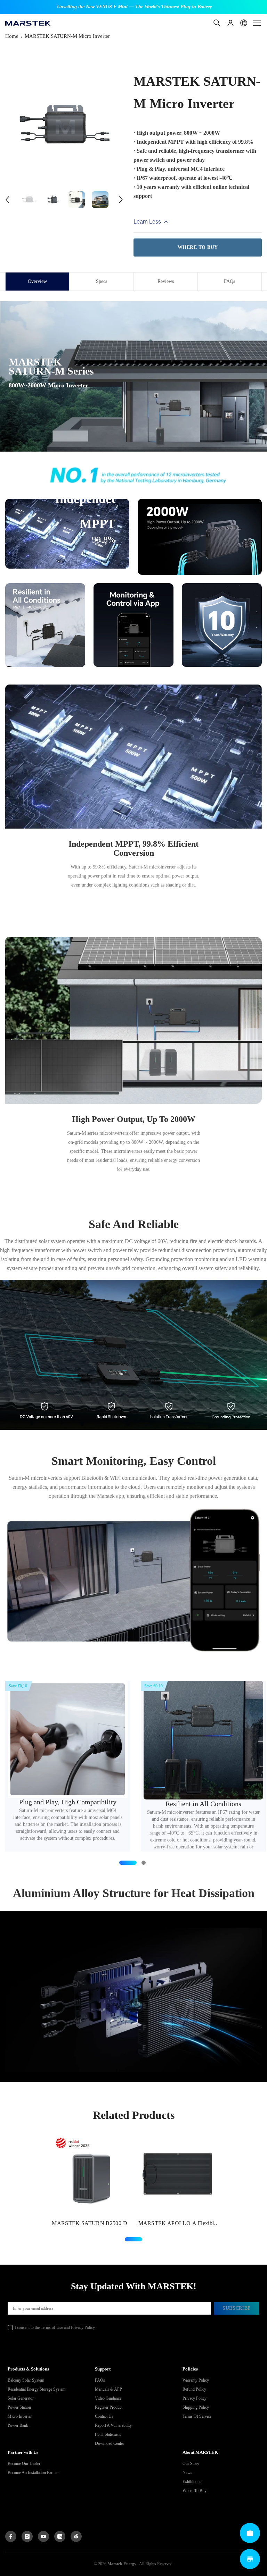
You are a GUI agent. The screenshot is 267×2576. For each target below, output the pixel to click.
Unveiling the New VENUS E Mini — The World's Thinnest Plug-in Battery (134, 7)
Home (12, 36)
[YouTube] (43, 2536)
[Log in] (230, 23)
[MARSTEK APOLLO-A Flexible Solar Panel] (177, 2173)
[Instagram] (27, 2536)
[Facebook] (11, 2536)
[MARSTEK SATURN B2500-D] (90, 2173)
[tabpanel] (90, 2181)
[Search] (217, 23)
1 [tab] (133, 2239)
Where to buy (198, 247)
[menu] (257, 23)
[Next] (121, 200)
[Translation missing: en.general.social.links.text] (60, 2536)
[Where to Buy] (250, 2559)
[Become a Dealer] (250, 2533)
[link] (133, 475)
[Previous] (7, 200)
